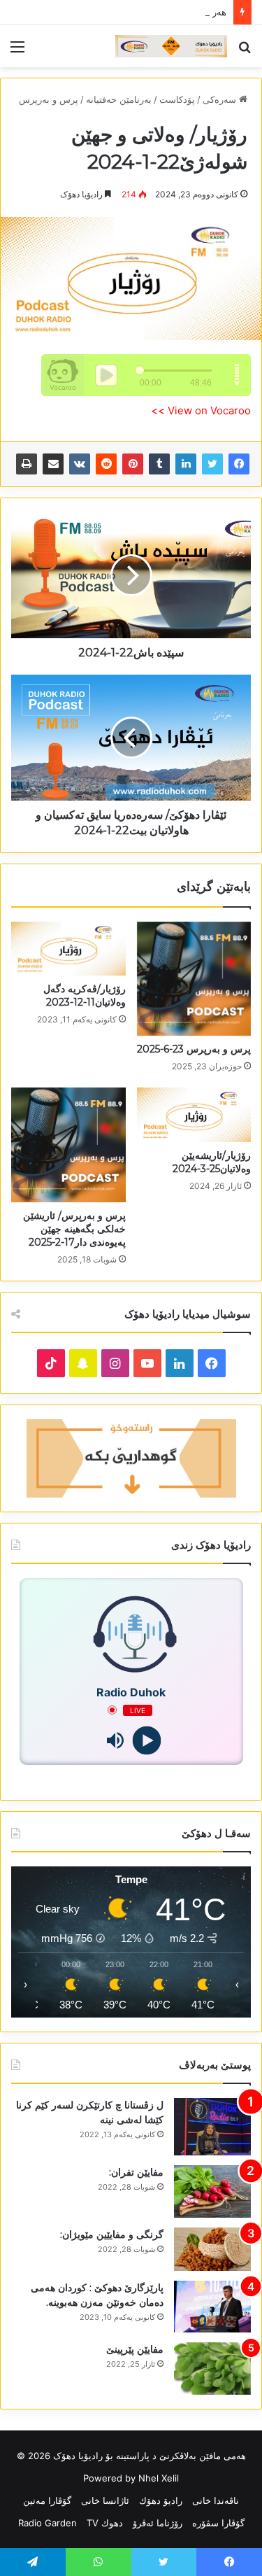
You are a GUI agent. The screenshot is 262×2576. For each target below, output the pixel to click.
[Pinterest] (133, 464)
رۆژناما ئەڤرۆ (158, 2523)
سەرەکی (221, 99)
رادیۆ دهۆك (161, 2500)
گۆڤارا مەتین (47, 2500)
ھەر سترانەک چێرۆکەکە (182, 12)
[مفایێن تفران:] (212, 2191)
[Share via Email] (53, 464)
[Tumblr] (159, 464)
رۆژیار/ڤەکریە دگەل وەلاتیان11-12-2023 (85, 995)
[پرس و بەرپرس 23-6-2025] (194, 979)
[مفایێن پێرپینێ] (212, 2369)
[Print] (27, 464)
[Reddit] (106, 464)
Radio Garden (48, 2523)
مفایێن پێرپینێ (135, 2349)
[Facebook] (239, 464)
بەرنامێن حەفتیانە (119, 99)
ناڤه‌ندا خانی (216, 2500)
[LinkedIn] (186, 464)
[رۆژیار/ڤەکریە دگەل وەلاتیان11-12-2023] (68, 949)
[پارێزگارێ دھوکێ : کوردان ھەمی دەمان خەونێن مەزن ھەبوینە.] (212, 2307)
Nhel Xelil (159, 2478)
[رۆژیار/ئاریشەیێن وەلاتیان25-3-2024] (194, 1114)
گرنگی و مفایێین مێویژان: (112, 2234)
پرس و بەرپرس (49, 99)
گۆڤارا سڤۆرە (218, 2523)
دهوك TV (105, 2523)
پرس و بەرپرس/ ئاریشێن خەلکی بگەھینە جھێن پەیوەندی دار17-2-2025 (74, 1229)
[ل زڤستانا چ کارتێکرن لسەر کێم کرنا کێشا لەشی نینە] (212, 2127)
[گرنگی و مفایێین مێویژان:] (212, 2249)
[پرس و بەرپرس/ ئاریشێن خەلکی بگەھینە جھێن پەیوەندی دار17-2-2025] (68, 1145)
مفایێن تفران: (136, 2172)
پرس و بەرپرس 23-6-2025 (194, 1049)
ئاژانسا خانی (105, 2500)
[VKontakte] (80, 464)
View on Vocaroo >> (201, 410)
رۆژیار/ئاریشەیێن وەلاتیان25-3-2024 (212, 1162)
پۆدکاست (177, 99)
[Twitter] (212, 464)
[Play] (147, 1740)
